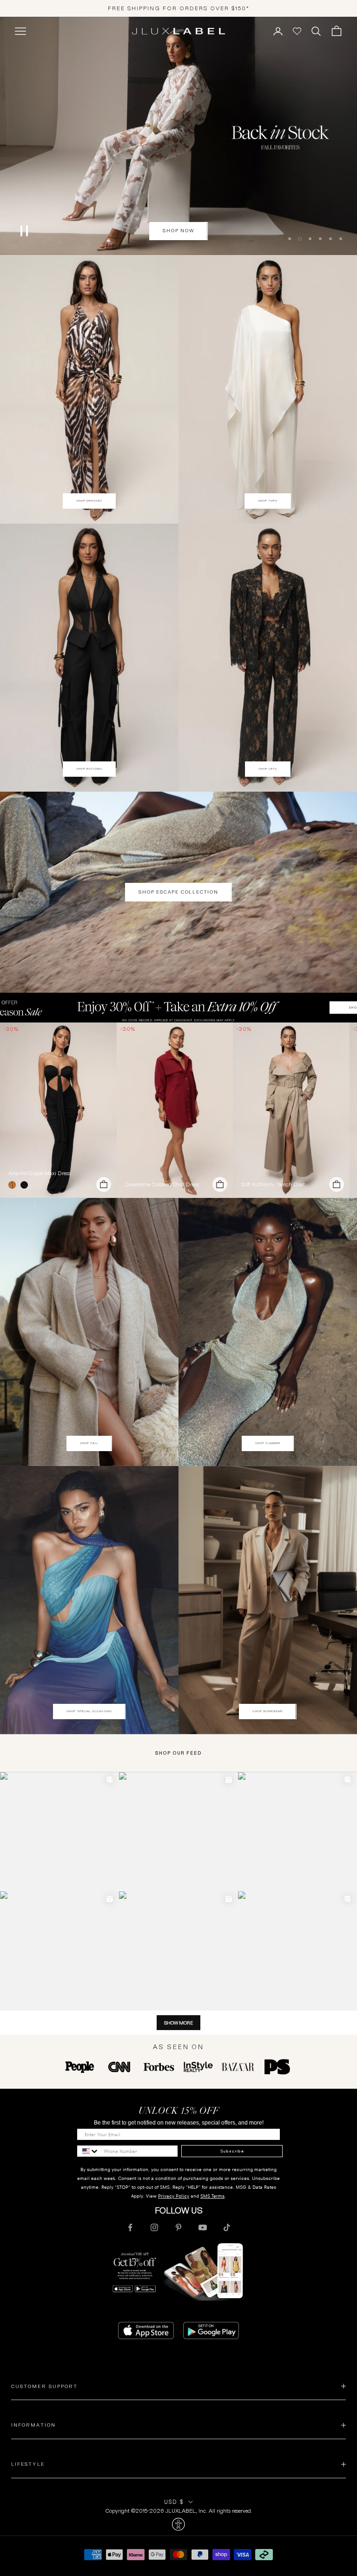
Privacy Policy (174, 2196)
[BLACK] (26, 1185)
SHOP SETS (268, 769)
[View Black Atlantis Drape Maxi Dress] (58, 1110)
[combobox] (88, 2151)
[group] (178, 1008)
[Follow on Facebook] (130, 2227)
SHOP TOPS (268, 501)
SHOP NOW (178, 231)
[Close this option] (178, 2524)
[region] (178, 136)
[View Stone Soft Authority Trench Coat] (291, 1110)
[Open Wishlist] (297, 31)
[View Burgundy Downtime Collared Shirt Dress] (175, 1110)
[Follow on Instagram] (154, 2227)
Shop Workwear (268, 1711)
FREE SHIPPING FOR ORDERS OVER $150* (179, 8)
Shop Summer (268, 1443)
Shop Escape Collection (178, 892)
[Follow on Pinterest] (178, 2227)
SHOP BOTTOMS (89, 769)
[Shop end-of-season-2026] (178, 136)
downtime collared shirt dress (162, 1184)
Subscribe (232, 2151)
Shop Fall (89, 1443)
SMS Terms (212, 2196)
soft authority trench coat (273, 1184)
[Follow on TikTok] (227, 2227)
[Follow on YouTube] (203, 2227)
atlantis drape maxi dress (40, 1173)
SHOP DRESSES (89, 501)
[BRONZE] (14, 1185)
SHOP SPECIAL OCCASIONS (89, 1711)
